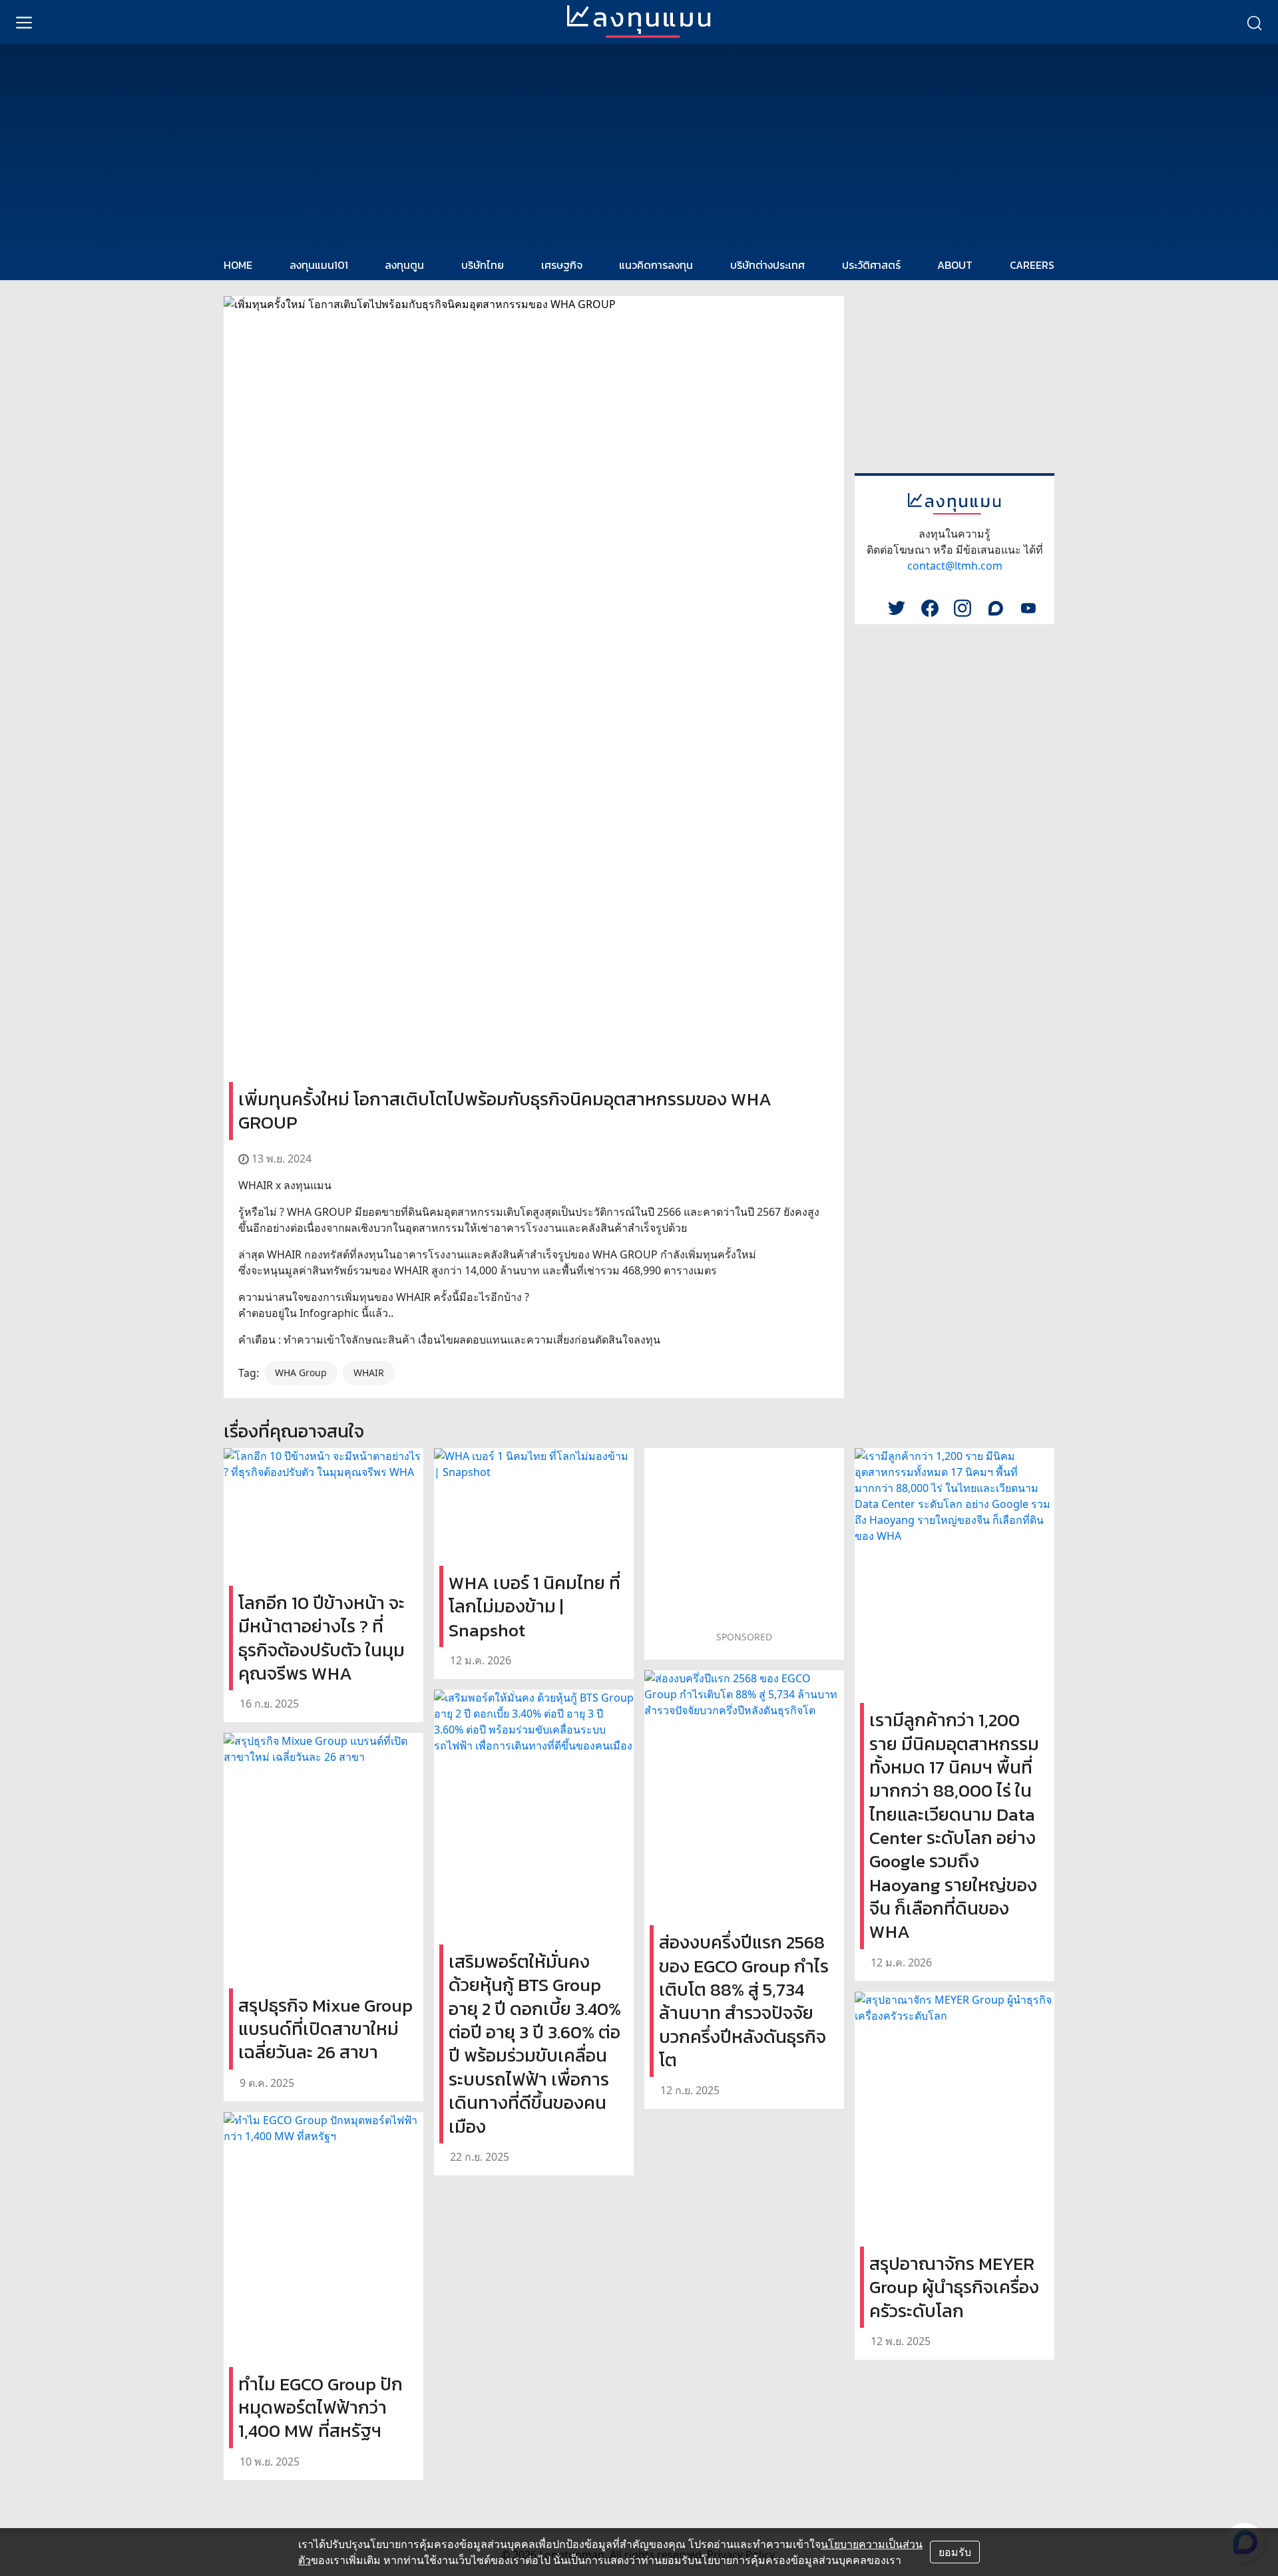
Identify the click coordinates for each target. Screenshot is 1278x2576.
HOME (238, 265)
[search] (1254, 22)
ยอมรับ (955, 2552)
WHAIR (369, 1373)
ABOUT (955, 265)
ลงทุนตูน (404, 265)
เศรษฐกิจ (562, 265)
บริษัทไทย (483, 265)
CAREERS (1032, 265)
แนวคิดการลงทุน (656, 265)
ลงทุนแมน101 (319, 265)
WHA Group (301, 1373)
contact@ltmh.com (955, 566)
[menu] (24, 22)
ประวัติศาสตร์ (871, 265)
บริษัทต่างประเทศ (767, 265)
